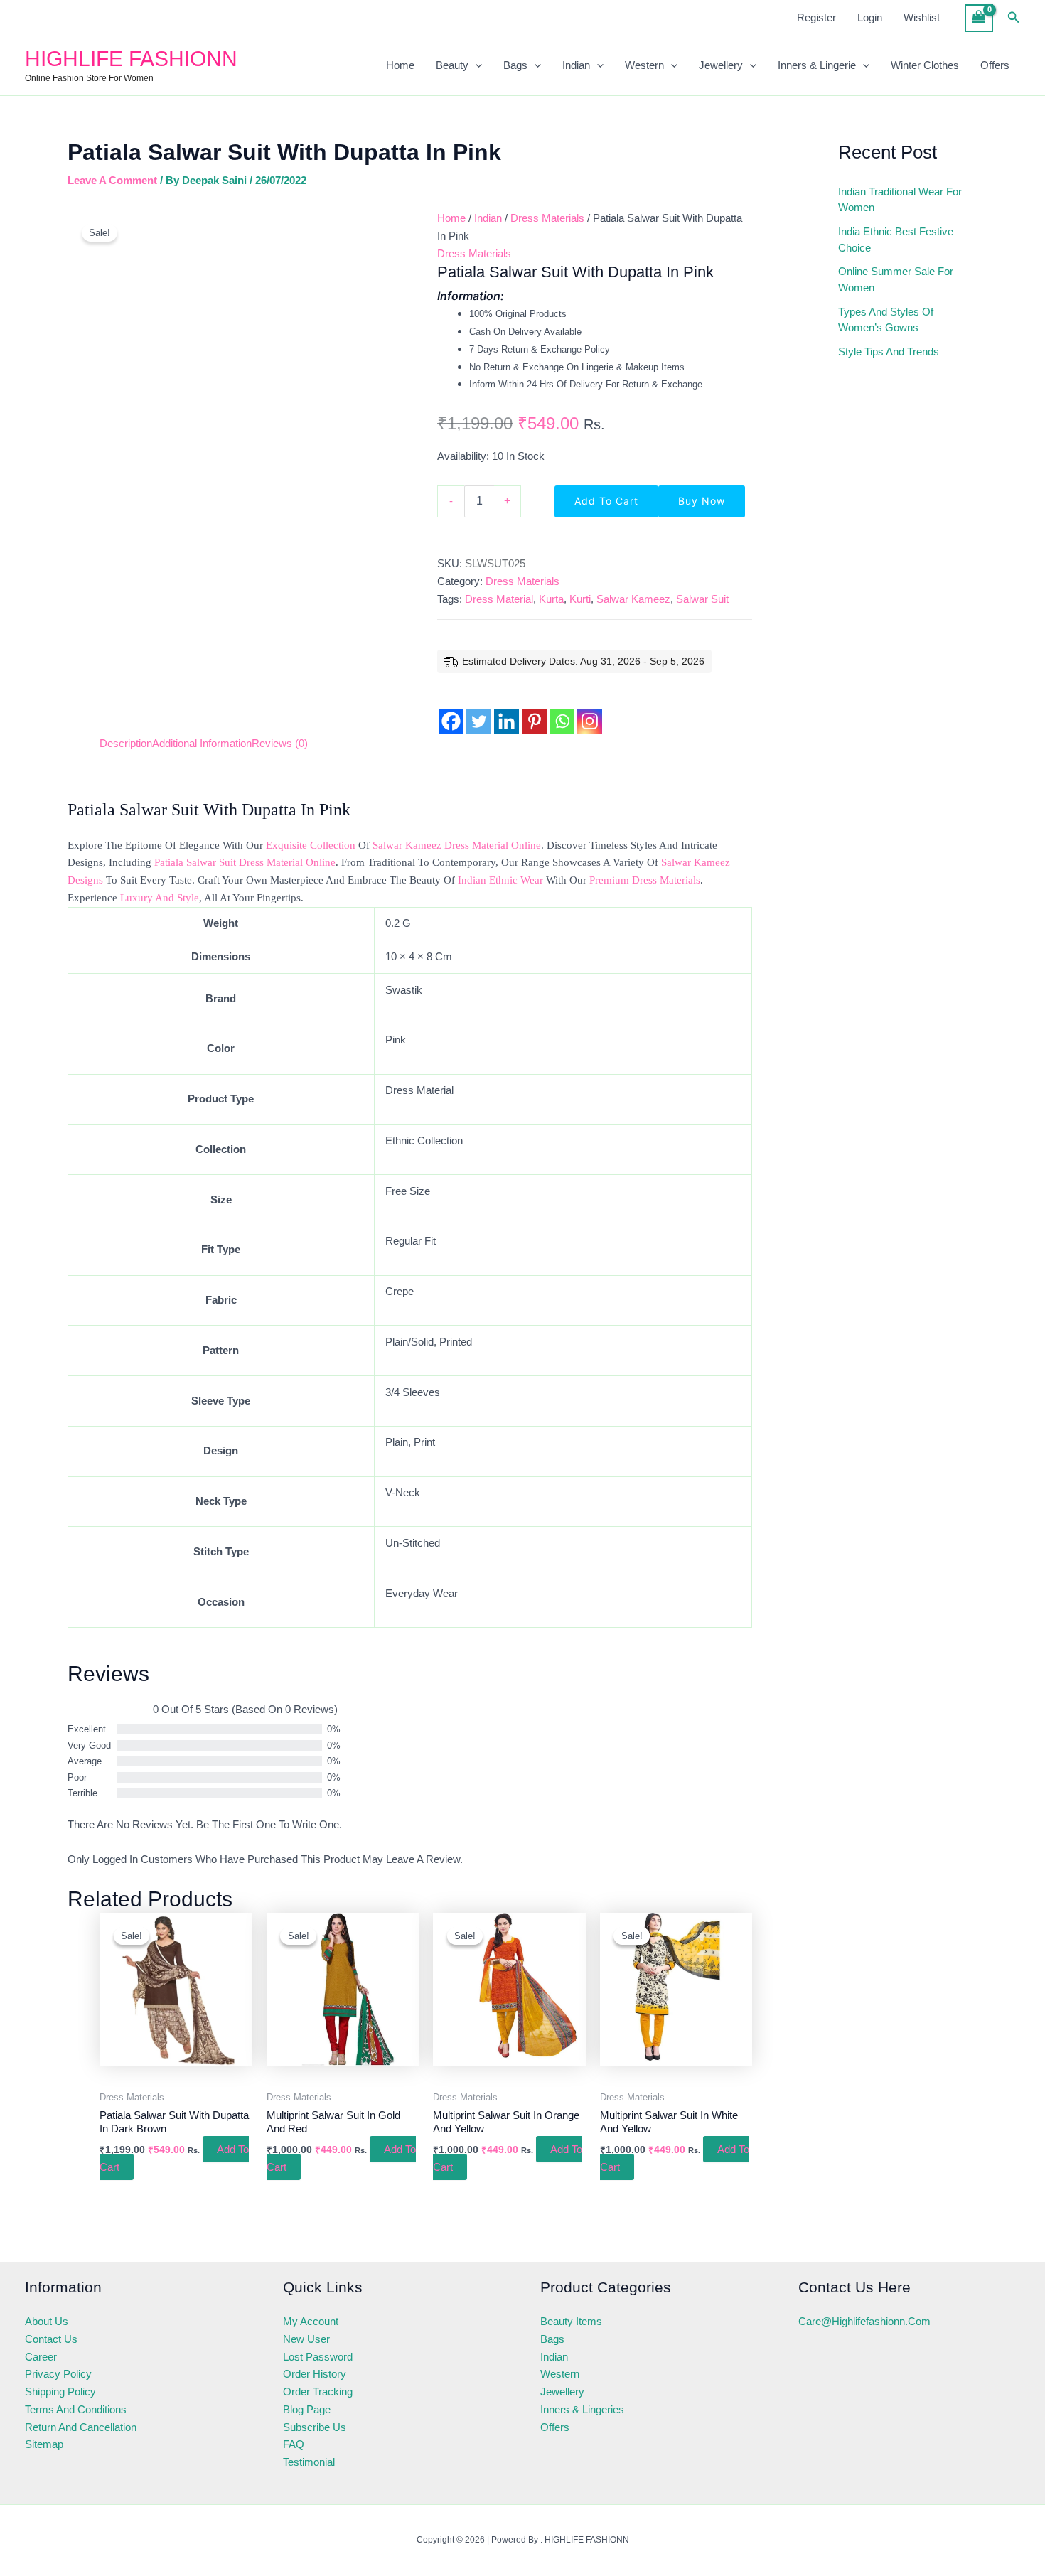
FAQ (294, 2444)
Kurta (551, 599)
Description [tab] (126, 743)
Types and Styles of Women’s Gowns (886, 320)
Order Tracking (318, 2392)
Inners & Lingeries (582, 2409)
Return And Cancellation (81, 2427)
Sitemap (44, 2444)
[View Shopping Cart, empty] (979, 18)
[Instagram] (590, 710)
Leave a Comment (112, 180)
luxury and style (160, 898)
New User (306, 2339)
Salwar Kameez (633, 599)
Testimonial (309, 2462)
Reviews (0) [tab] (280, 743)
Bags (515, 65)
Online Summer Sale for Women (896, 279)
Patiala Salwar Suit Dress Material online (245, 862)
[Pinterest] (534, 710)
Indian (576, 65)
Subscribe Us (315, 2427)
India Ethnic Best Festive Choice (896, 240)
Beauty (452, 65)
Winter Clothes (925, 65)
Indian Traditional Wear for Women (900, 200)
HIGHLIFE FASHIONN (131, 59)
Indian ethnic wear (500, 880)
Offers (995, 65)
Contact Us (51, 2339)
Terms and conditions (76, 2409)
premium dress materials (645, 880)
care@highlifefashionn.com (864, 2321)
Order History (315, 2374)
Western (644, 65)
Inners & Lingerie (817, 65)
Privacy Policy (58, 2374)
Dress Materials (547, 218)
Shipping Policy (60, 2392)
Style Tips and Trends (889, 351)
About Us (47, 2321)
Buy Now (702, 501)
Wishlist (922, 17)
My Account (311, 2321)
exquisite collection (311, 845)
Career (41, 2357)
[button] (1014, 18)
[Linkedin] (507, 710)
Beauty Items (571, 2321)
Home (400, 65)
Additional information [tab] (202, 743)
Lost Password (318, 2357)
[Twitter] (479, 710)
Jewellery (721, 65)
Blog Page (307, 2409)
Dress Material (499, 599)
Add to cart (606, 501)
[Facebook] (451, 710)
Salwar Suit (702, 599)
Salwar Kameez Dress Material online (457, 845)
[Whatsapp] (562, 710)
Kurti (580, 599)
